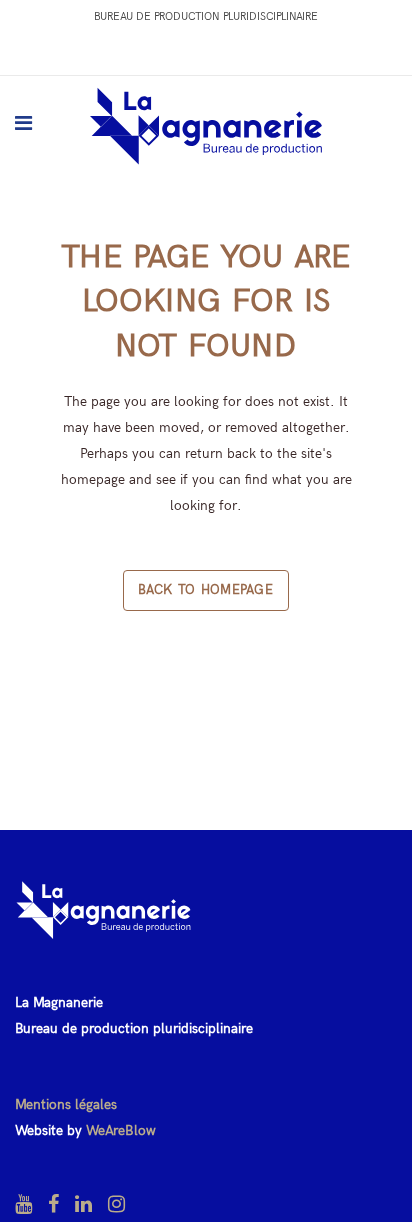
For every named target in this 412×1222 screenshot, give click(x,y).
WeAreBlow (121, 1130)
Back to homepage (206, 590)
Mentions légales (66, 1104)
